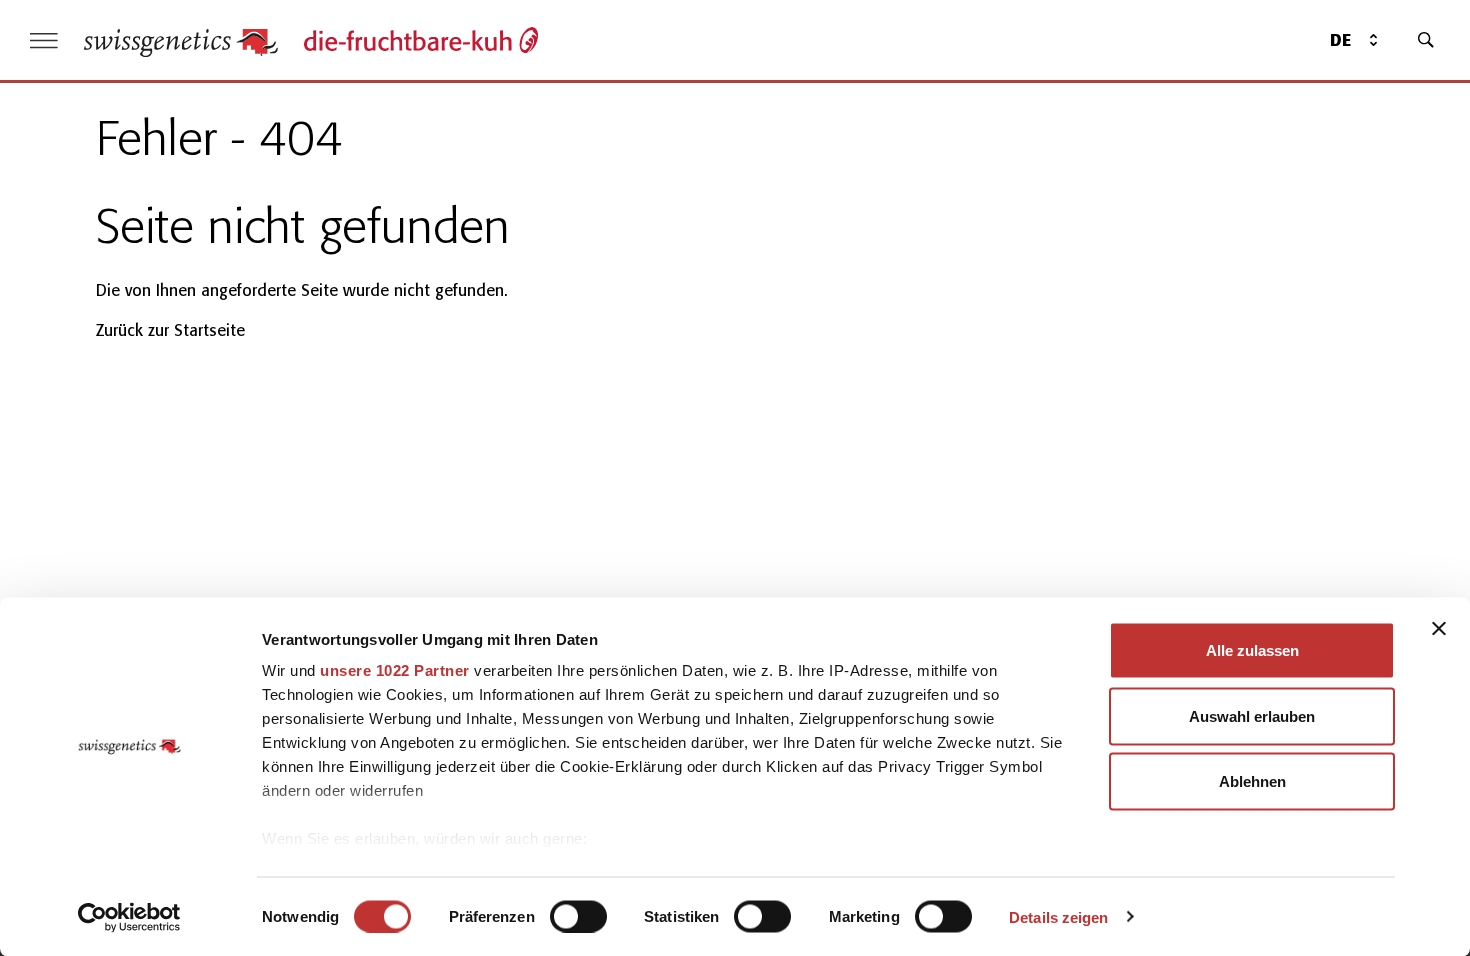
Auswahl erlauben (1252, 715)
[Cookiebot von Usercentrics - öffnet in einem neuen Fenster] (129, 917)
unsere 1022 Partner (395, 670)
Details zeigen (1058, 916)
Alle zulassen (1252, 650)
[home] (181, 40)
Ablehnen (1252, 781)
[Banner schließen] (1439, 629)
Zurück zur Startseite (170, 330)
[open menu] (44, 40)
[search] (1426, 40)
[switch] (578, 916)
